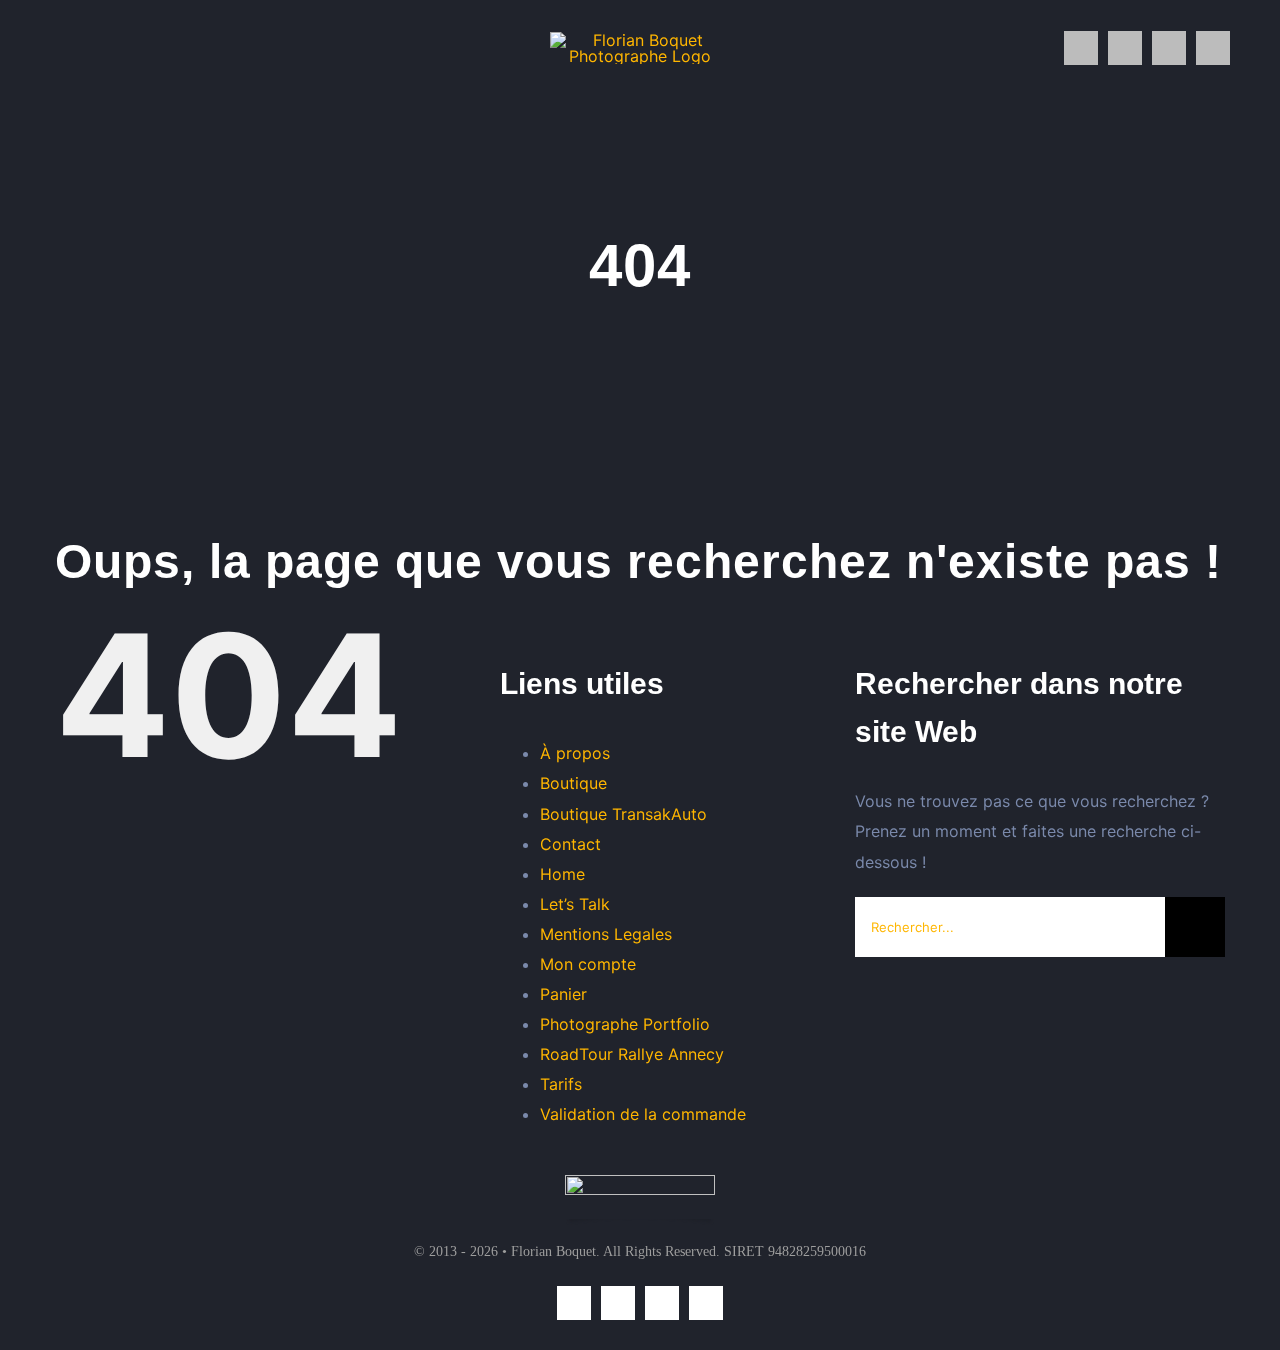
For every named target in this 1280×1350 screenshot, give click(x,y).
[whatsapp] (1125, 48)
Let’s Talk (575, 904)
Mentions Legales (606, 934)
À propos (575, 753)
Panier (563, 994)
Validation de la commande (643, 1114)
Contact (570, 844)
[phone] (1213, 48)
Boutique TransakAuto (623, 814)
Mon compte (588, 964)
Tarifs (561, 1084)
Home (562, 874)
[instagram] (1081, 48)
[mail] (1169, 48)
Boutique (573, 783)
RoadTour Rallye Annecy (632, 1054)
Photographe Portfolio (625, 1024)
